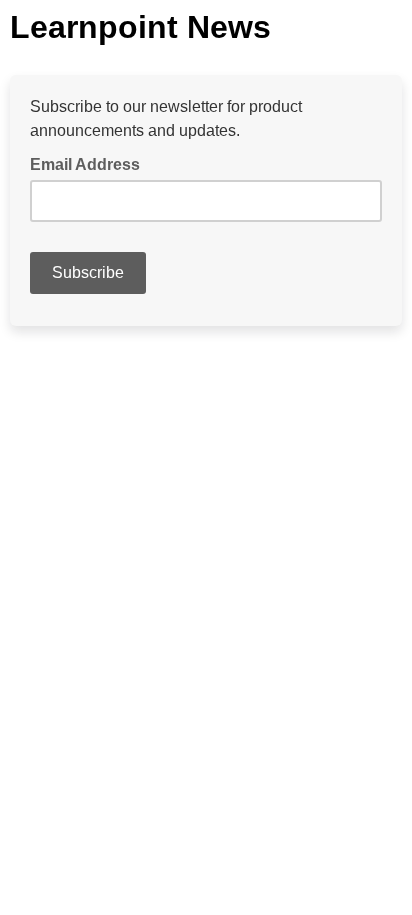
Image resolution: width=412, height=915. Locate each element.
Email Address (91, 163)
